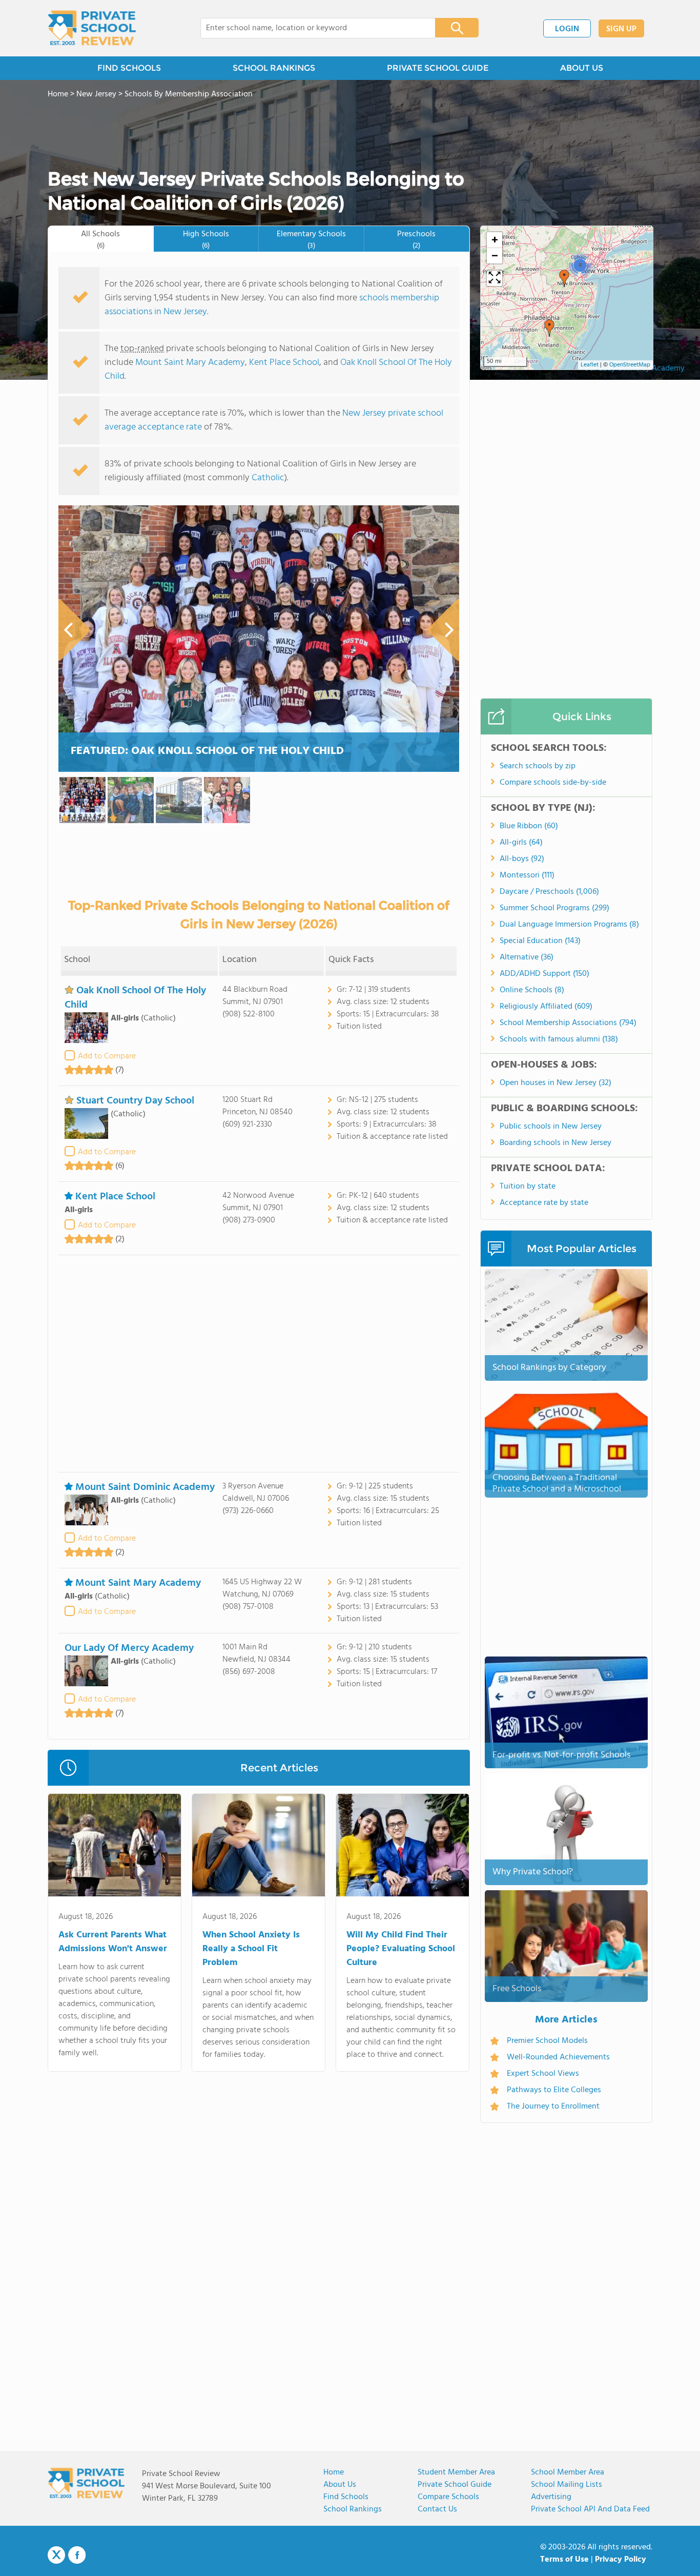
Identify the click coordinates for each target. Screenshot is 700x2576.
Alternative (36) (527, 957)
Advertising (551, 2497)
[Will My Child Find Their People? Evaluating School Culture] (403, 1847)
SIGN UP (621, 29)
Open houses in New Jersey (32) (555, 1083)
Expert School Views (543, 2074)
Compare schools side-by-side (553, 783)
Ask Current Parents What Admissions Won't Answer (113, 1942)
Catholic (268, 478)
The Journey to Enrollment (553, 2107)
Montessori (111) (527, 875)
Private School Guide (455, 2485)
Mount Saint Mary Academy (190, 363)
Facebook (77, 2555)
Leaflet (590, 365)
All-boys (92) (522, 859)
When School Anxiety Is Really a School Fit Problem (251, 1949)
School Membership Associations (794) (568, 1023)
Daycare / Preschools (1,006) (549, 892)
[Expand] (495, 278)
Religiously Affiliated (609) (546, 1007)
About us (340, 2485)
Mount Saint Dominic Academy (145, 1487)
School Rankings (353, 2509)
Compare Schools (448, 2497)
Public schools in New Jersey (551, 1127)
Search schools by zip (538, 766)
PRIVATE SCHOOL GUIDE (438, 68)
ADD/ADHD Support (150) (544, 974)
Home (334, 2472)
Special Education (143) (540, 941)
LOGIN (567, 29)
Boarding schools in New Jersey (555, 1143)
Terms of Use (564, 2560)
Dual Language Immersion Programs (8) (569, 925)
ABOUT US (582, 68)
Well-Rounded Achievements (558, 2057)
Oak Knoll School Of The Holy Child (135, 998)
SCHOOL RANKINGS (274, 68)
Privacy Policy (621, 2560)
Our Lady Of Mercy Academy (129, 1648)
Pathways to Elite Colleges (554, 2090)
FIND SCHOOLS (129, 68)
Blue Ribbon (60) (529, 826)
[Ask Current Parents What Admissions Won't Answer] (115, 1847)
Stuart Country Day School (135, 1101)
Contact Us (437, 2509)
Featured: (207, 751)
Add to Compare (107, 1056)
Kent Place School (284, 363)
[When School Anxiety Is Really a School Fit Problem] (259, 1847)
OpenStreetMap (630, 365)
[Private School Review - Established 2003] (92, 28)
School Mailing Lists (567, 2485)
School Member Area (568, 2472)
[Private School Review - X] (56, 2555)
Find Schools (346, 2497)
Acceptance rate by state (544, 1203)
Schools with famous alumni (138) (559, 1039)
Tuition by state (528, 1187)
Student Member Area (456, 2472)
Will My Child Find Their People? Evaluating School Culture (401, 1949)
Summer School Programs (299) (554, 908)
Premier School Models (547, 2041)
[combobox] (311, 28)
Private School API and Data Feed (590, 2509)
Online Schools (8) (532, 990)
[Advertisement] (259, 1364)
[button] (549, 328)
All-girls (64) (521, 843)
